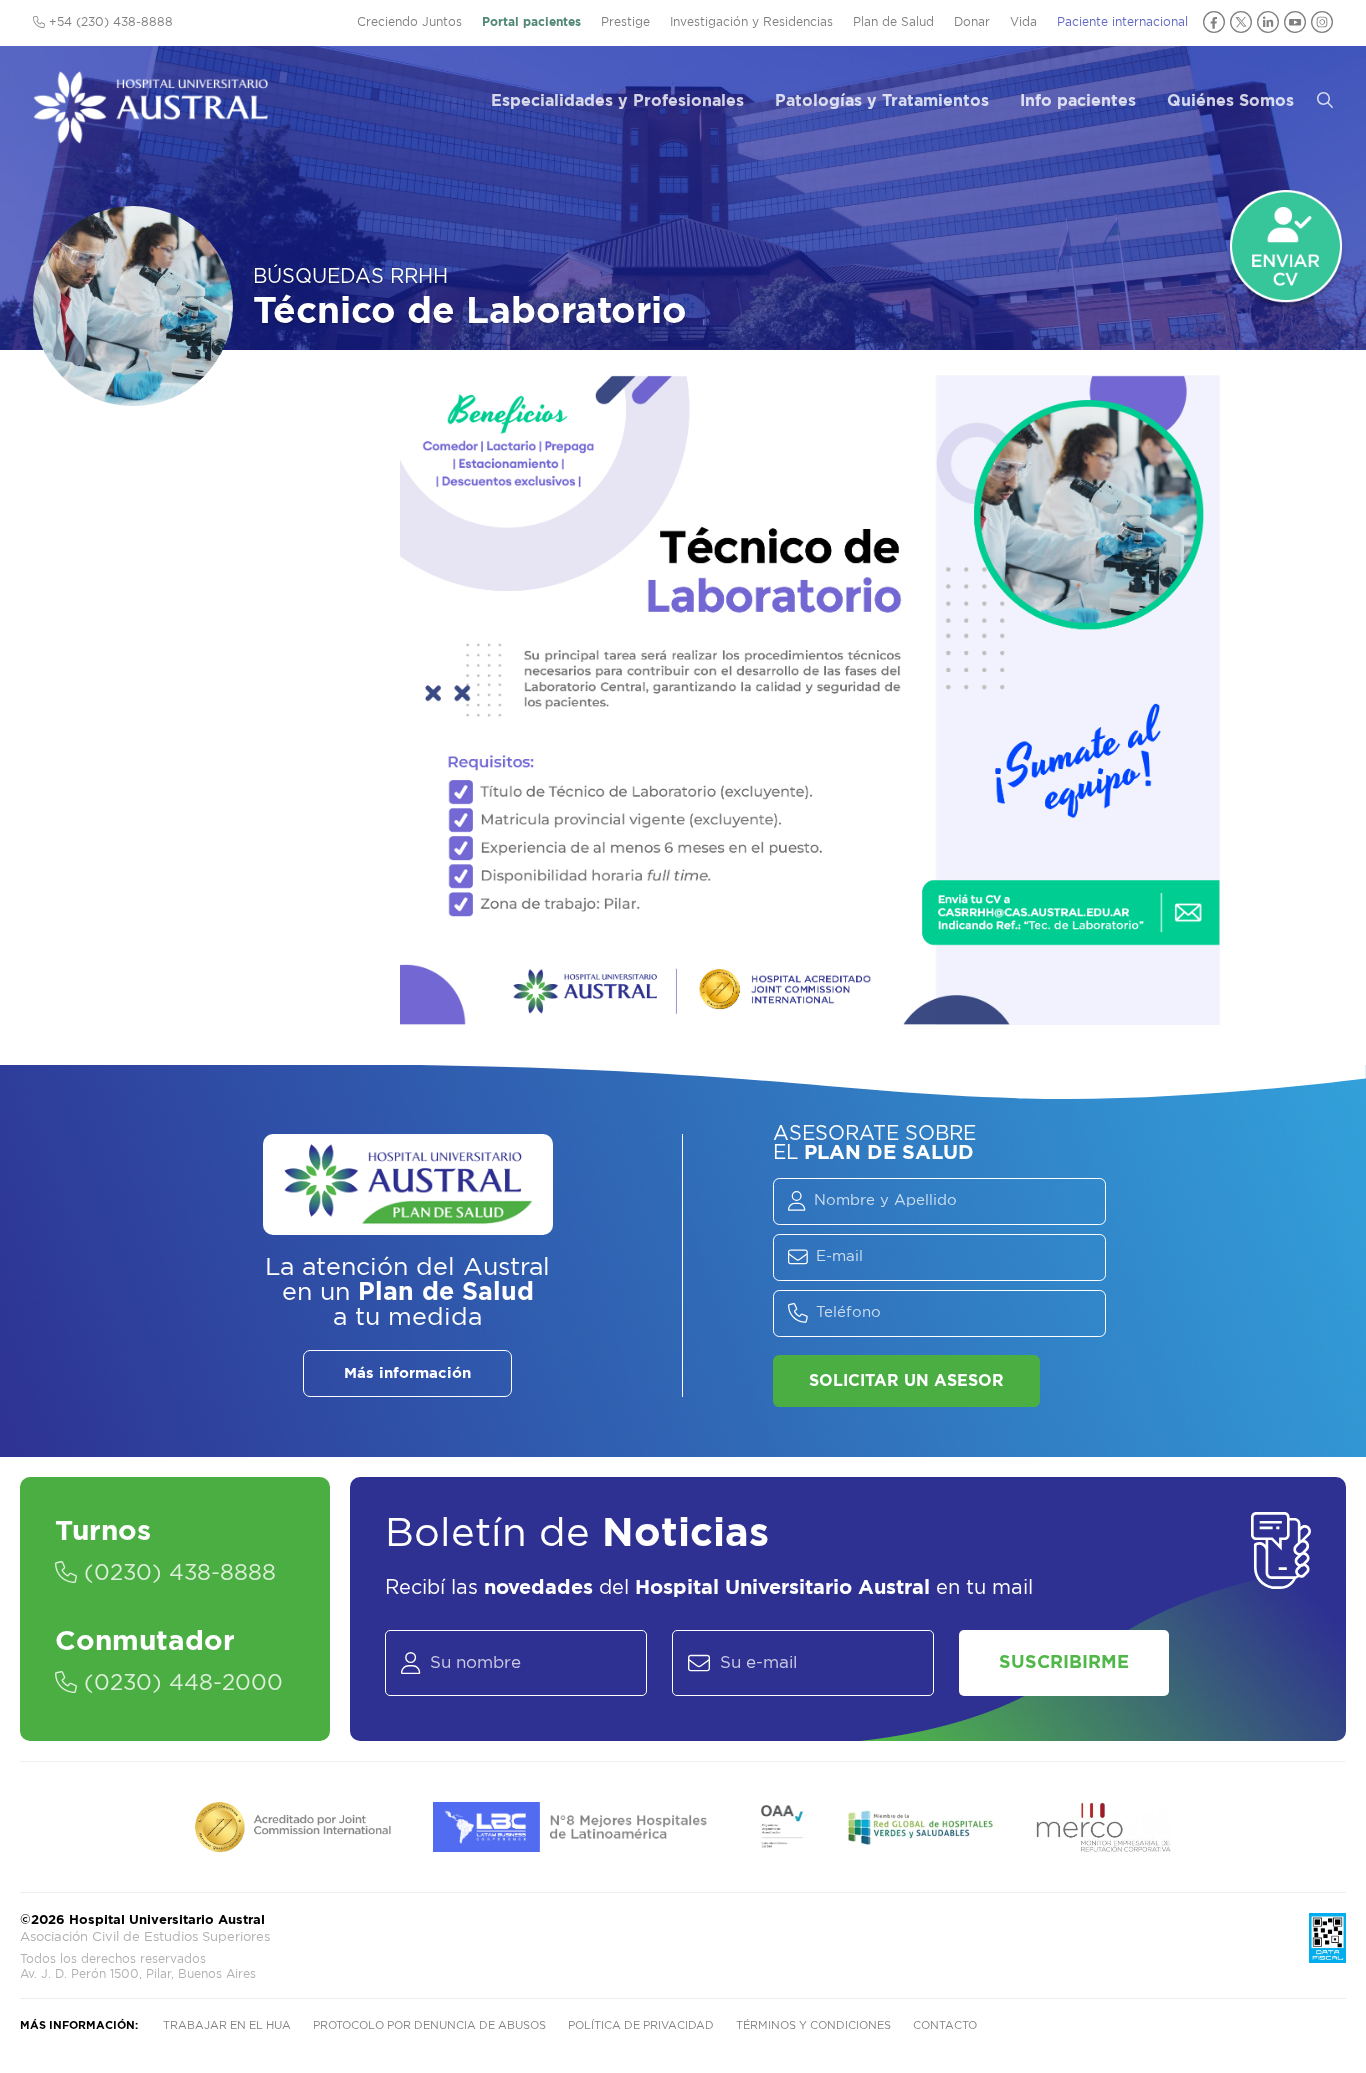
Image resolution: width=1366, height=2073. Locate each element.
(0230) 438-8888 (176, 1573)
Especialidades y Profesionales (617, 101)
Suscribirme (1064, 1663)
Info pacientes (1078, 101)
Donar (972, 22)
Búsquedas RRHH (350, 277)
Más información (407, 1373)
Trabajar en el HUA (227, 2025)
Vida (1023, 22)
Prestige (625, 22)
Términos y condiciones (813, 2025)
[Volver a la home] (150, 134)
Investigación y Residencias (751, 22)
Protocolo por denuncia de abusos (429, 2025)
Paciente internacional (1122, 22)
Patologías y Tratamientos (882, 101)
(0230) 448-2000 (180, 1683)
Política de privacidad (641, 2025)
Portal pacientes (531, 22)
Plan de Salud (893, 22)
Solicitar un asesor (906, 1381)
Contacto (945, 2025)
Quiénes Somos (1230, 101)
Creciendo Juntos (409, 22)
